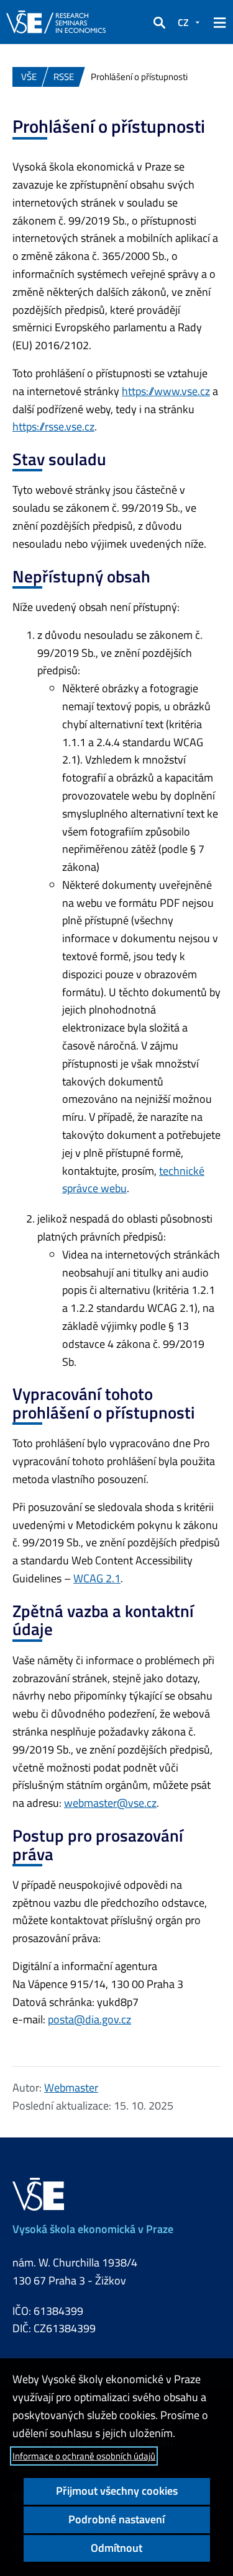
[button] (159, 22)
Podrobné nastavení (116, 2519)
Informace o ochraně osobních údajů (84, 2456)
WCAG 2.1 (97, 1578)
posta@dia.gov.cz (89, 2019)
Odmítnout (116, 2548)
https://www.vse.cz (166, 391)
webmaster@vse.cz (110, 1803)
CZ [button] (183, 22)
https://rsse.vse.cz (53, 426)
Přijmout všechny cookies (117, 2491)
